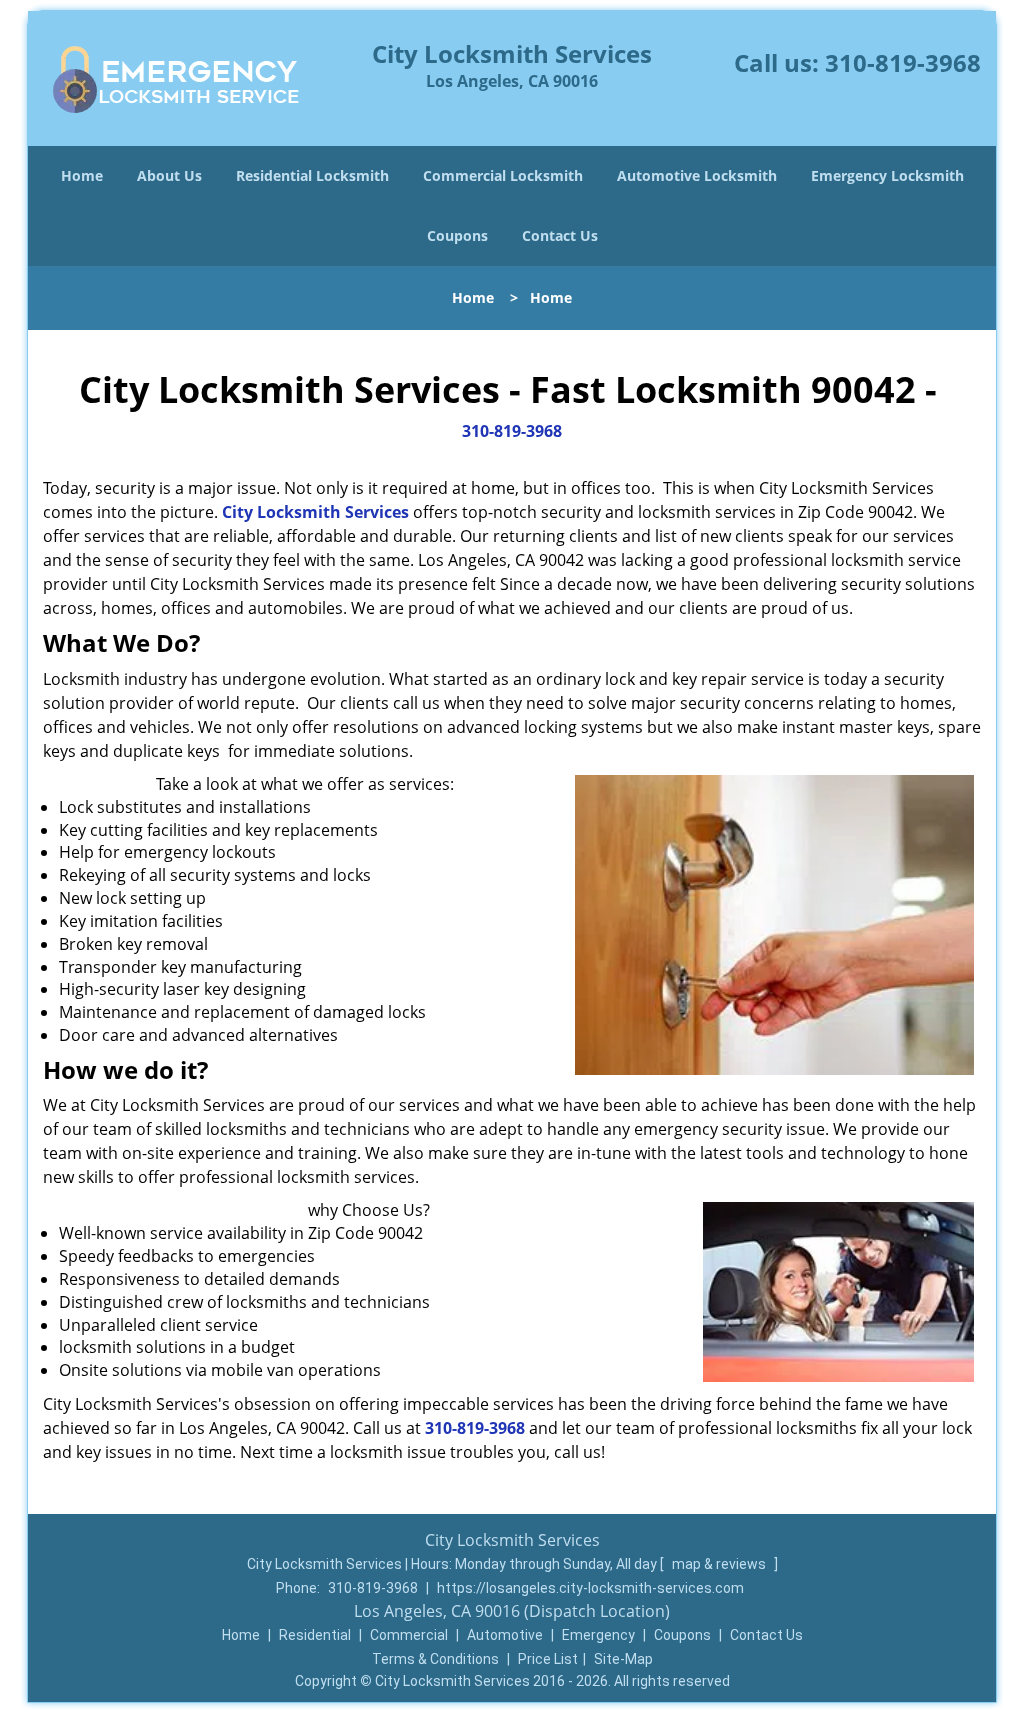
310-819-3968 (903, 62)
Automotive (505, 1635)
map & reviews (720, 1564)
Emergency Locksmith (887, 175)
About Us (169, 175)
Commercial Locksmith (503, 175)
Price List (548, 1659)
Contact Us (560, 235)
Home (82, 175)
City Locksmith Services (315, 512)
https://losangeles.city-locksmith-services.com (590, 1588)
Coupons (457, 235)
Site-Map (623, 1659)
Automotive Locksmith (697, 175)
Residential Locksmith (312, 175)
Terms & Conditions (435, 1659)
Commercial (409, 1635)
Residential (315, 1635)
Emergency (598, 1635)
